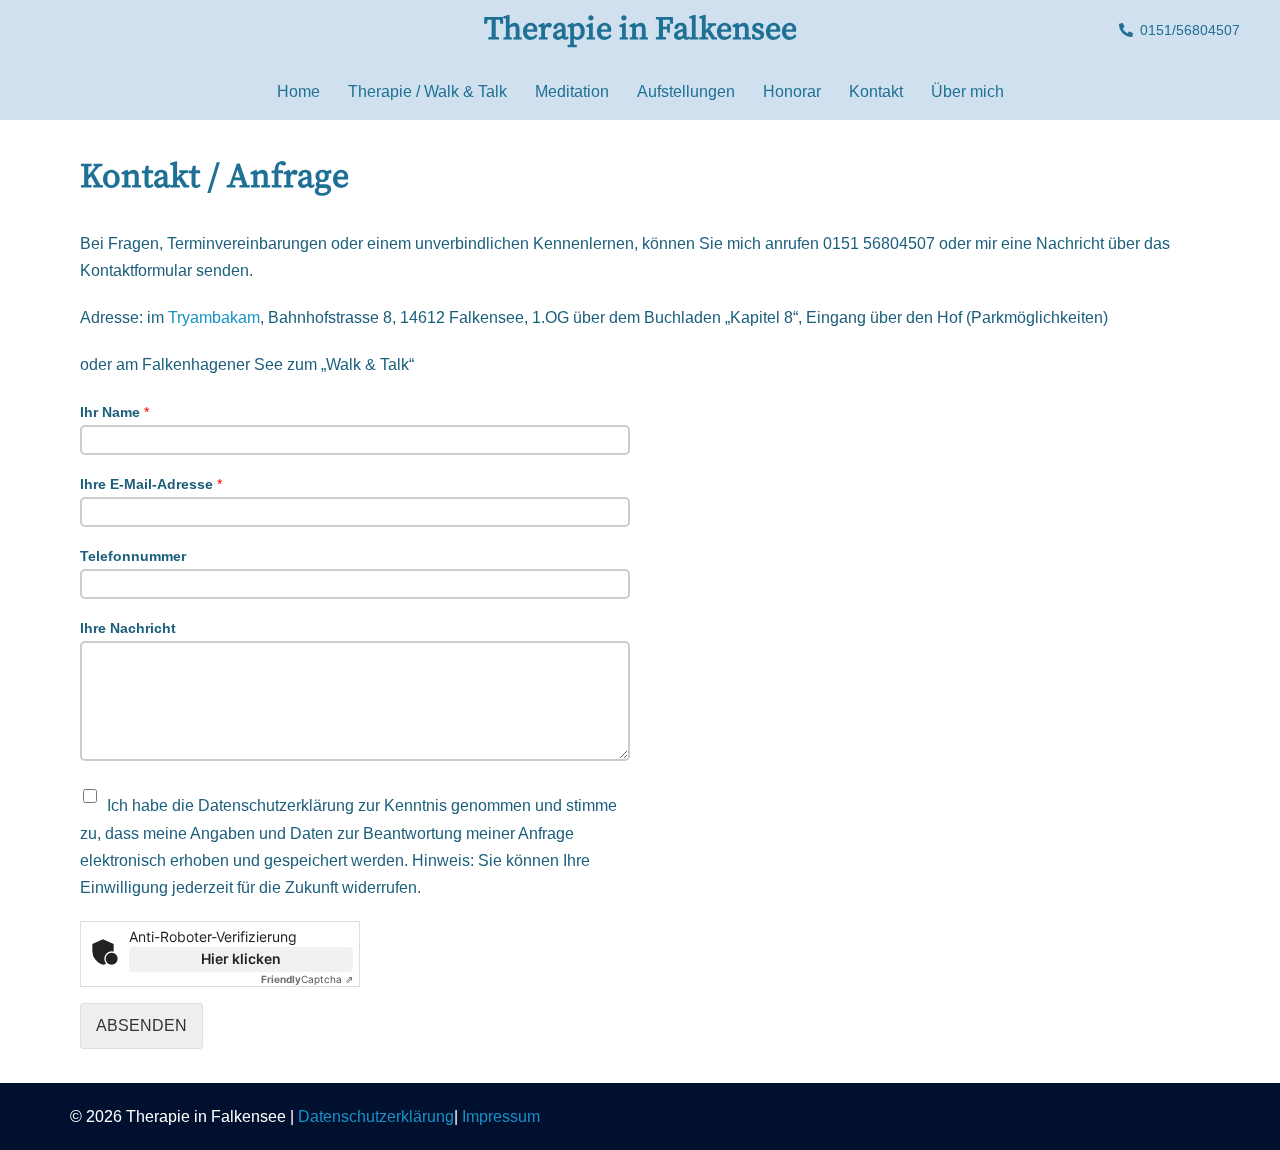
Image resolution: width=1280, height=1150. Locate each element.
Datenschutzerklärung (376, 1116)
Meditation (572, 91)
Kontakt (876, 91)
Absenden (141, 1025)
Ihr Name (114, 412)
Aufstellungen (686, 91)
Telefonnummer (133, 556)
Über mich (967, 91)
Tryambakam (214, 317)
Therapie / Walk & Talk (427, 91)
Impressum (501, 1116)
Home (298, 91)
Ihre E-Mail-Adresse (151, 484)
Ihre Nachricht (128, 628)
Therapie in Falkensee (640, 30)
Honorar (792, 91)
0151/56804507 (1190, 30)
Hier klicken (241, 958)
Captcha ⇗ (307, 979)
